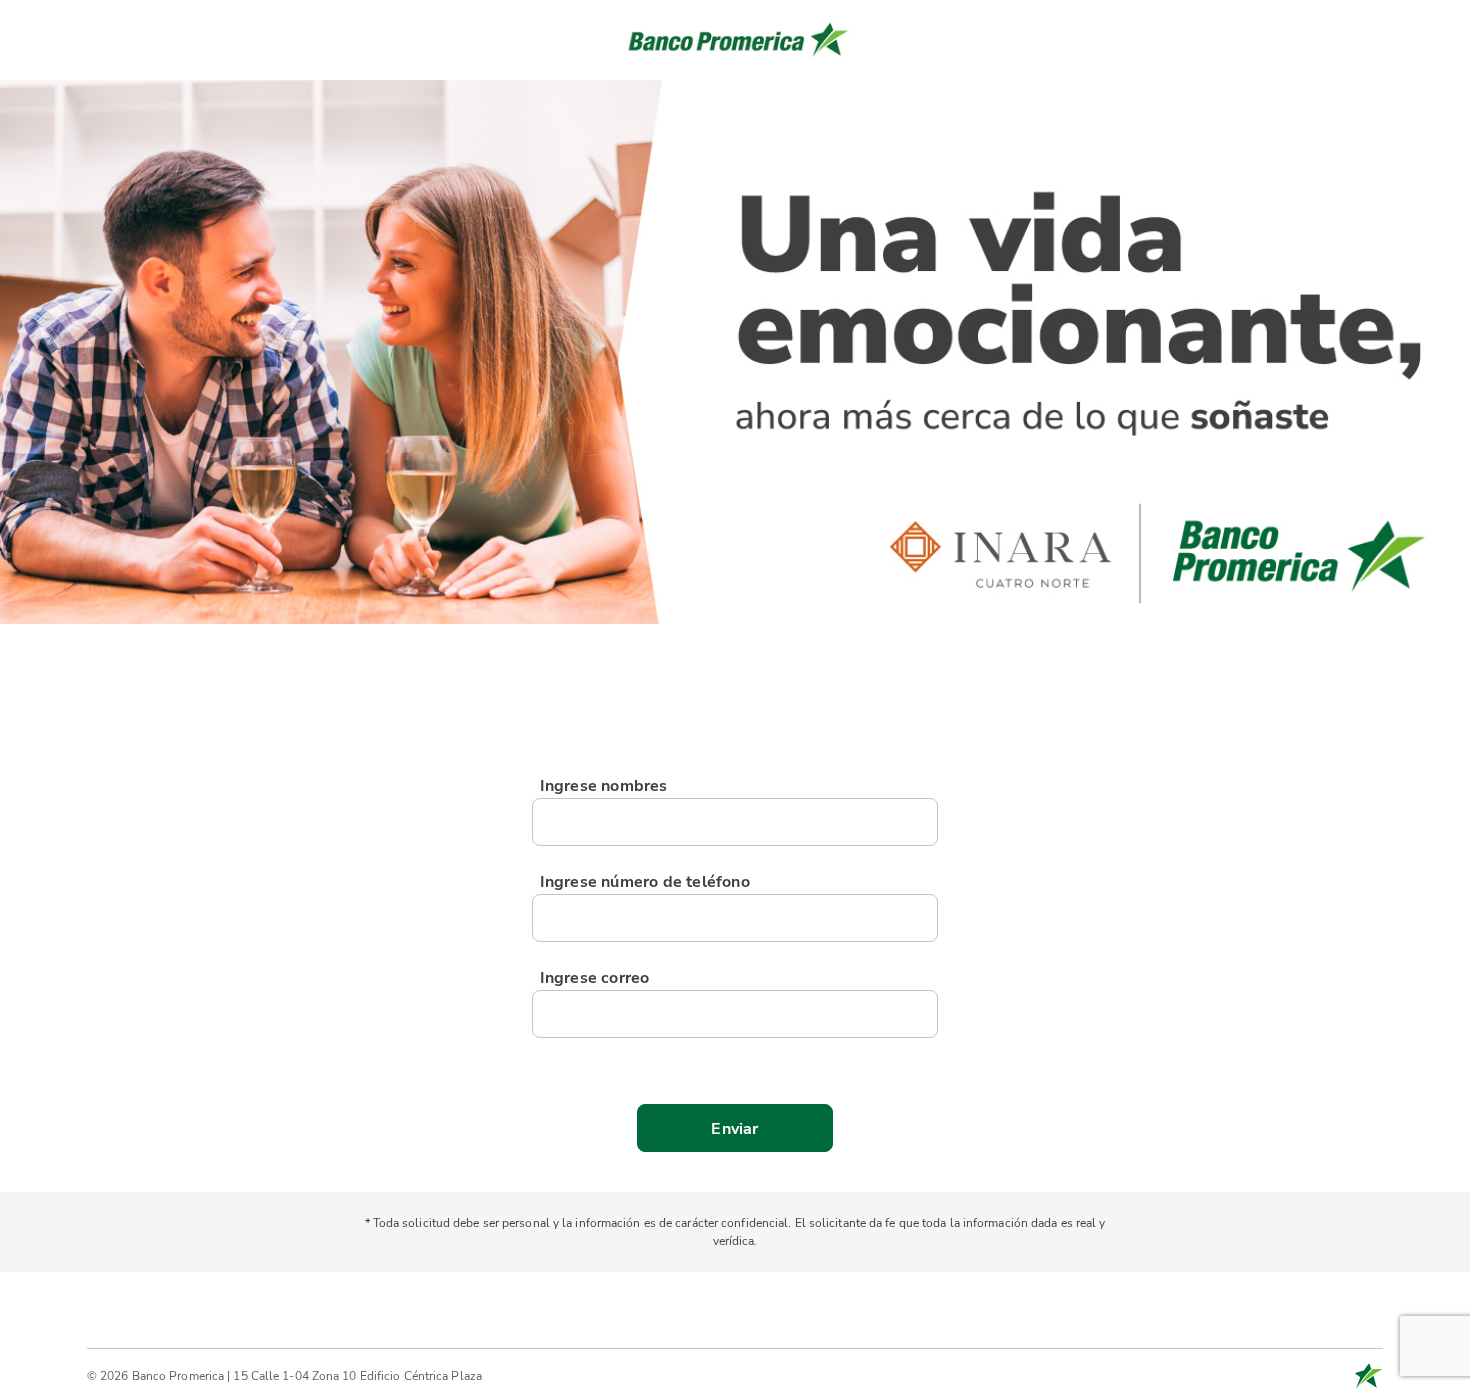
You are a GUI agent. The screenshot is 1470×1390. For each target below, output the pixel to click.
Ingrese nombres (604, 786)
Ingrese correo (595, 978)
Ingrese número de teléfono (645, 882)
